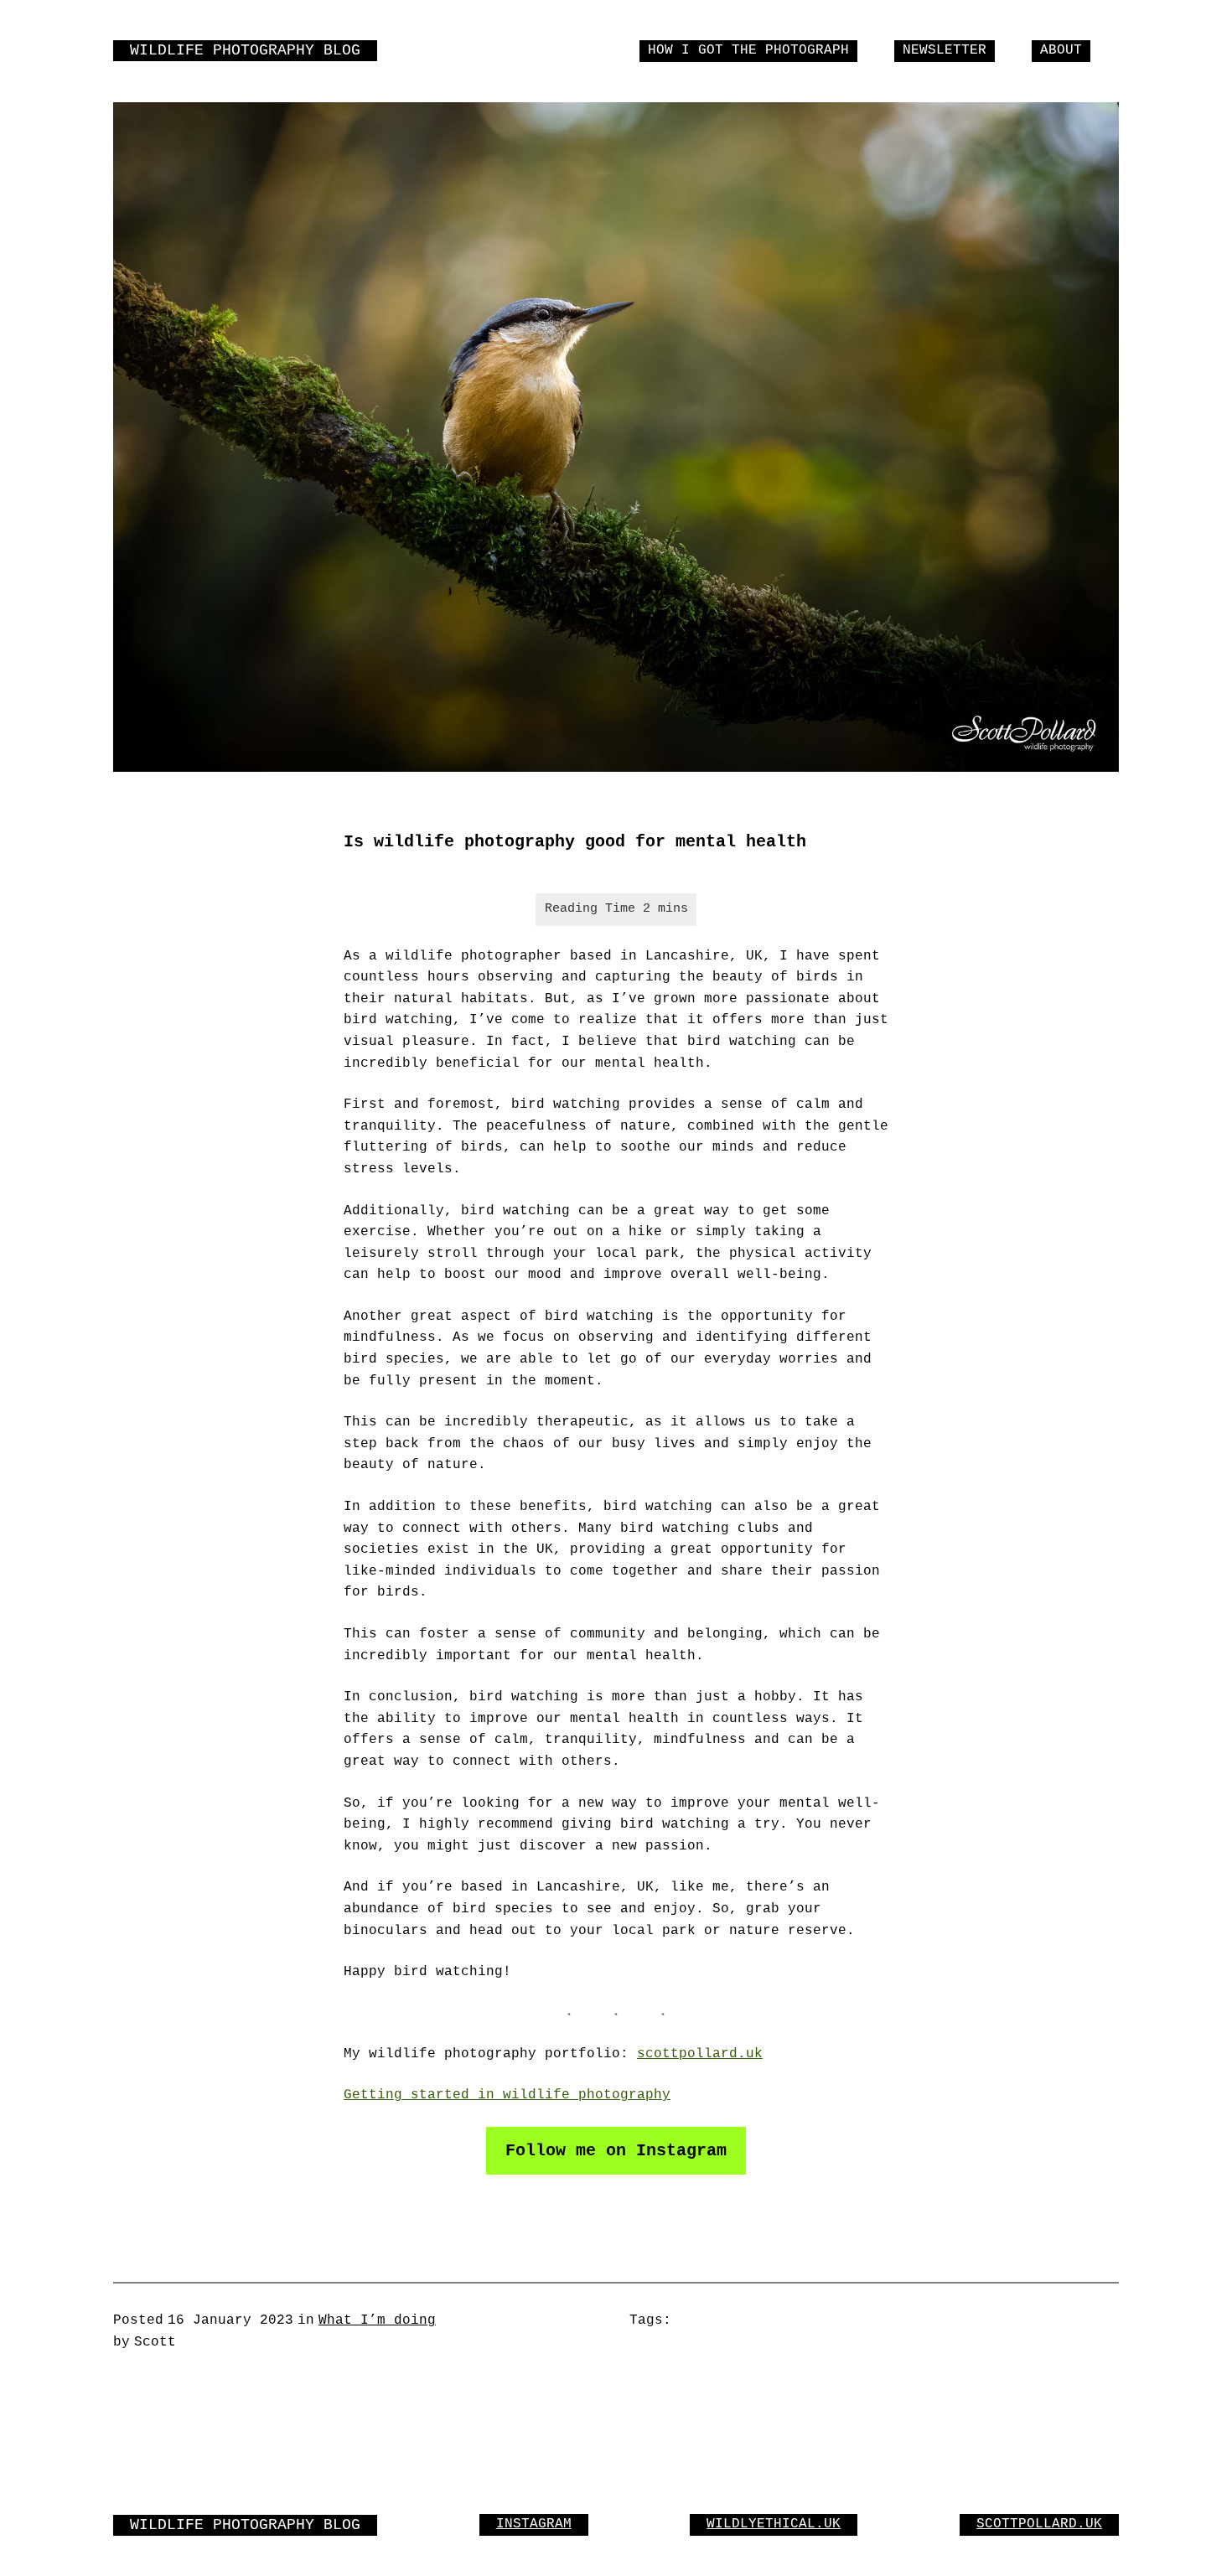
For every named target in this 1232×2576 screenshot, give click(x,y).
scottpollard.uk (700, 2054)
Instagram (534, 2524)
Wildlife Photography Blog (245, 50)
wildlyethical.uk (774, 2524)
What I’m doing (377, 2320)
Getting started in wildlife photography (507, 2095)
